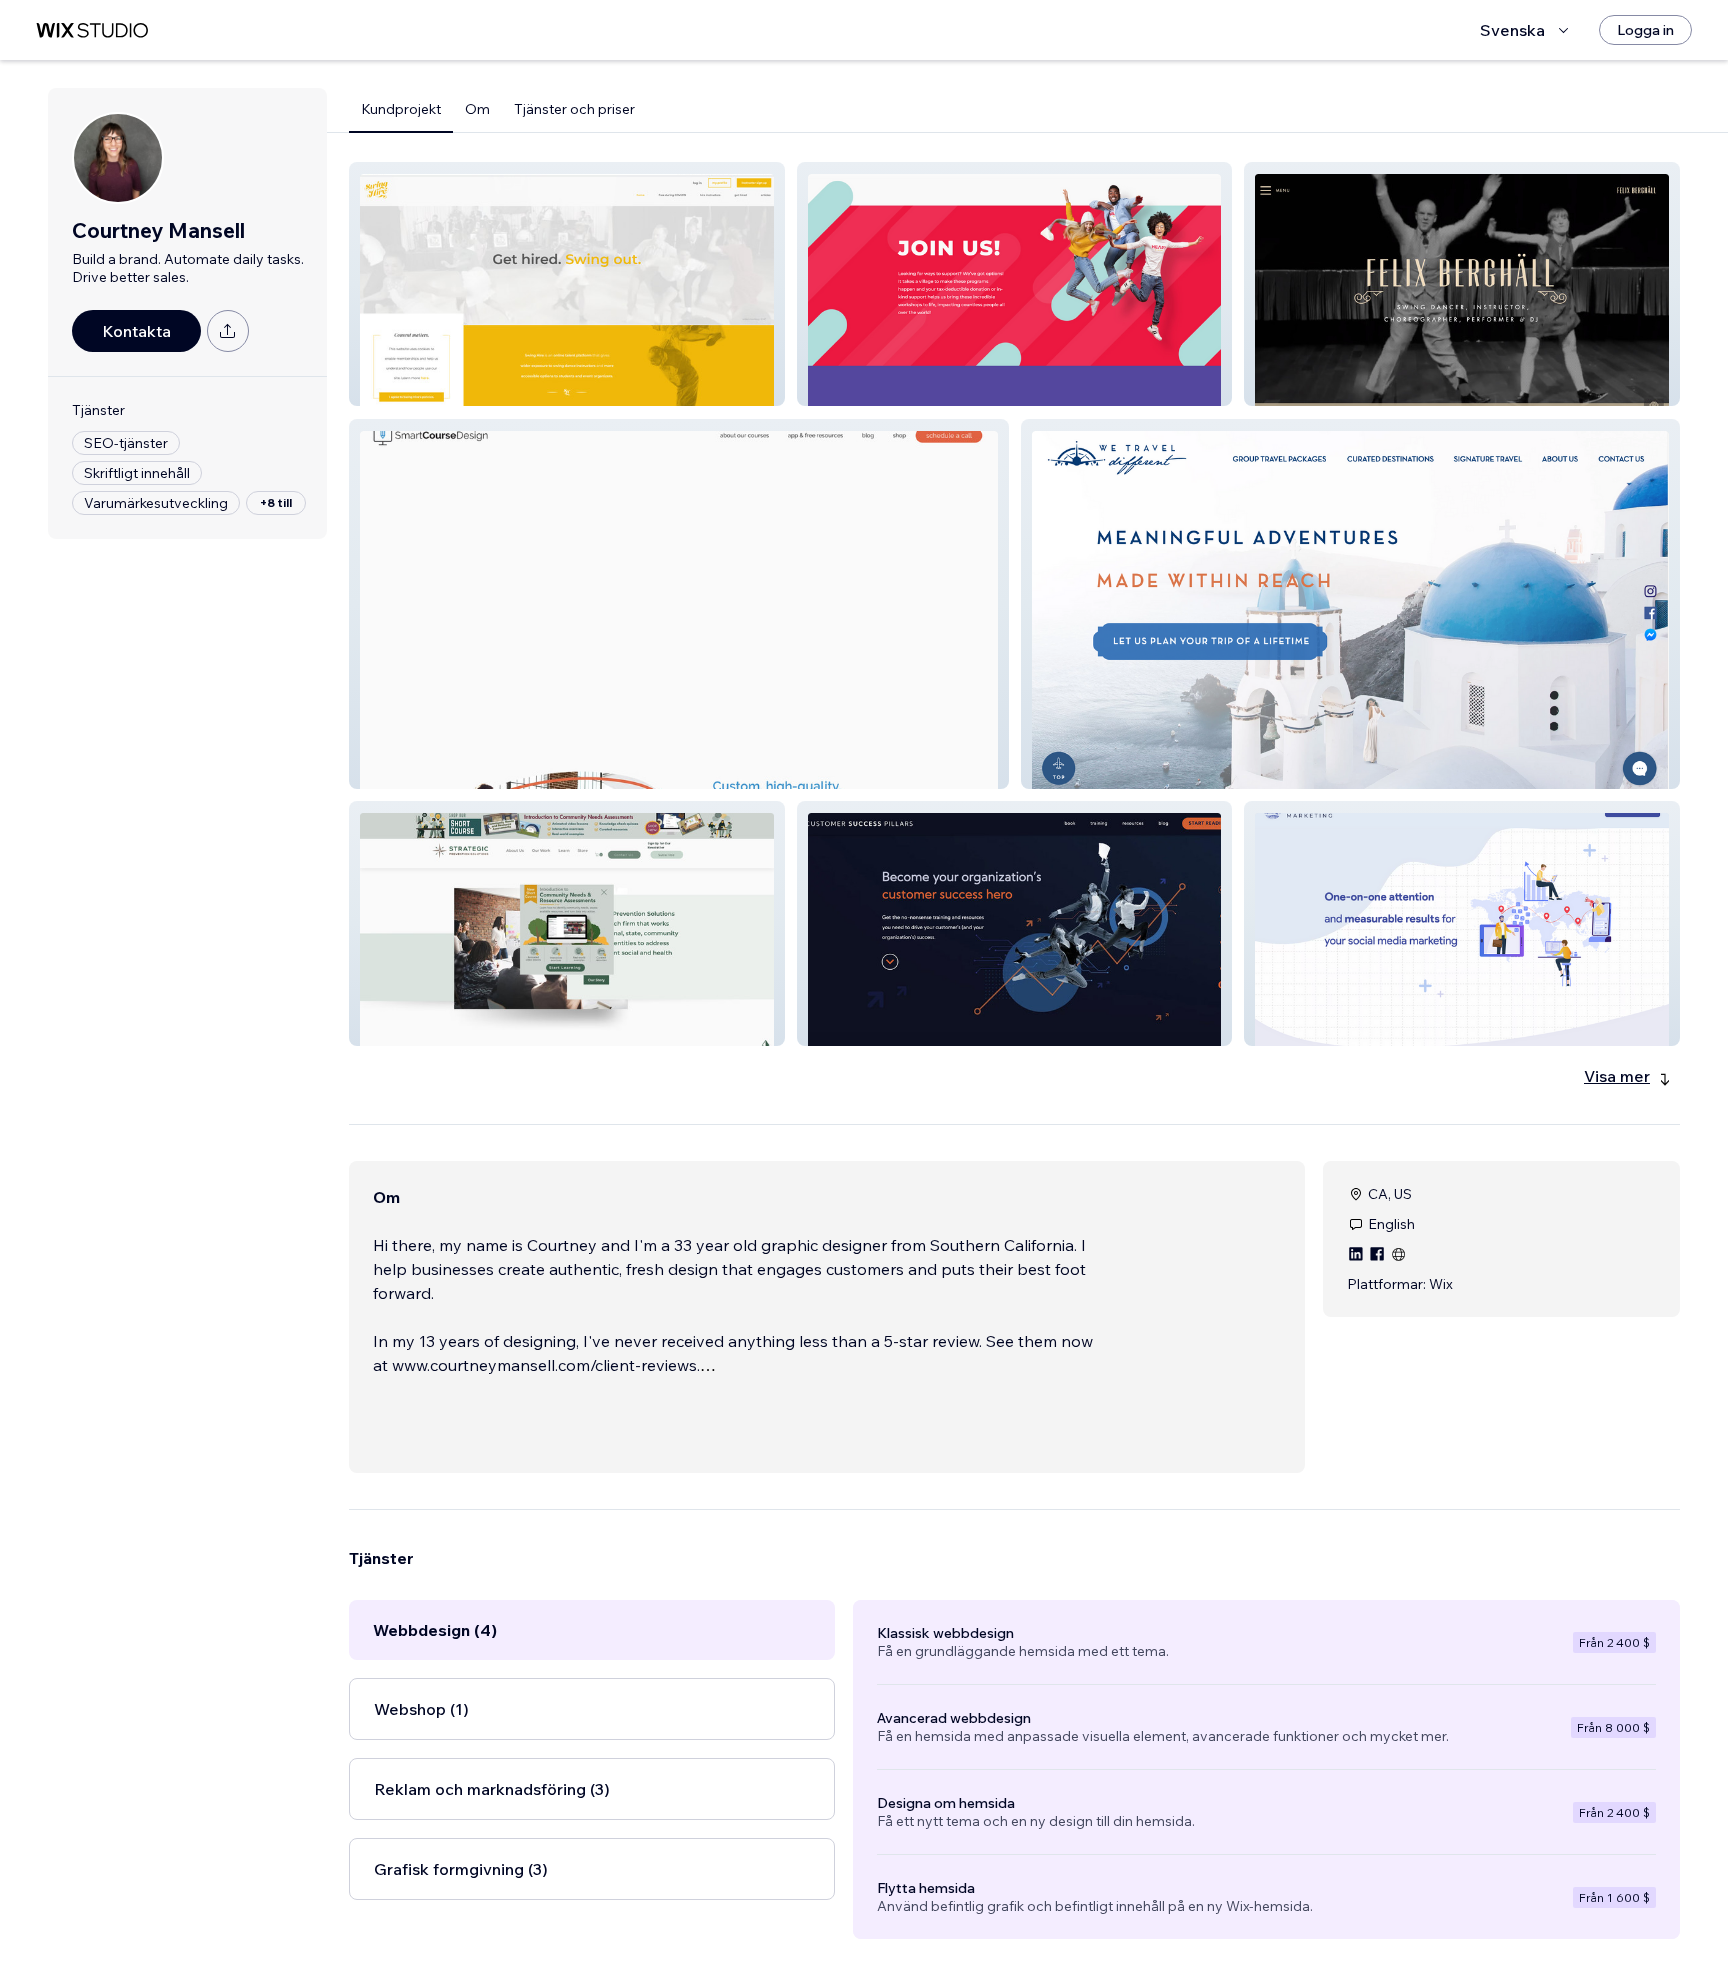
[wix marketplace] (92, 30)
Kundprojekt (401, 109)
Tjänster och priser (574, 109)
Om (477, 109)
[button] (567, 284)
